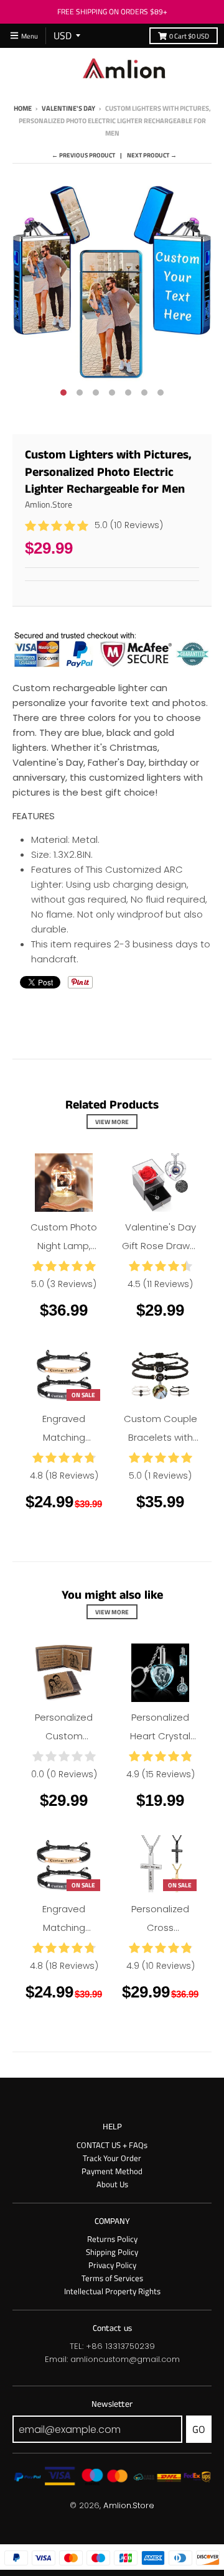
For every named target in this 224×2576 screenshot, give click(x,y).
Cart (189, 36)
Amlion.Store (49, 504)
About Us (112, 2184)
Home (23, 108)
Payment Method (112, 2171)
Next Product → (152, 155)
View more (112, 1122)
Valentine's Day (68, 108)
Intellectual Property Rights (112, 2291)
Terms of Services (112, 2278)
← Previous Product (83, 155)
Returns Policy (112, 2239)
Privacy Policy (112, 2265)
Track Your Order (112, 2158)
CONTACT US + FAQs (112, 2145)
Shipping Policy (112, 2252)
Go (199, 2429)
